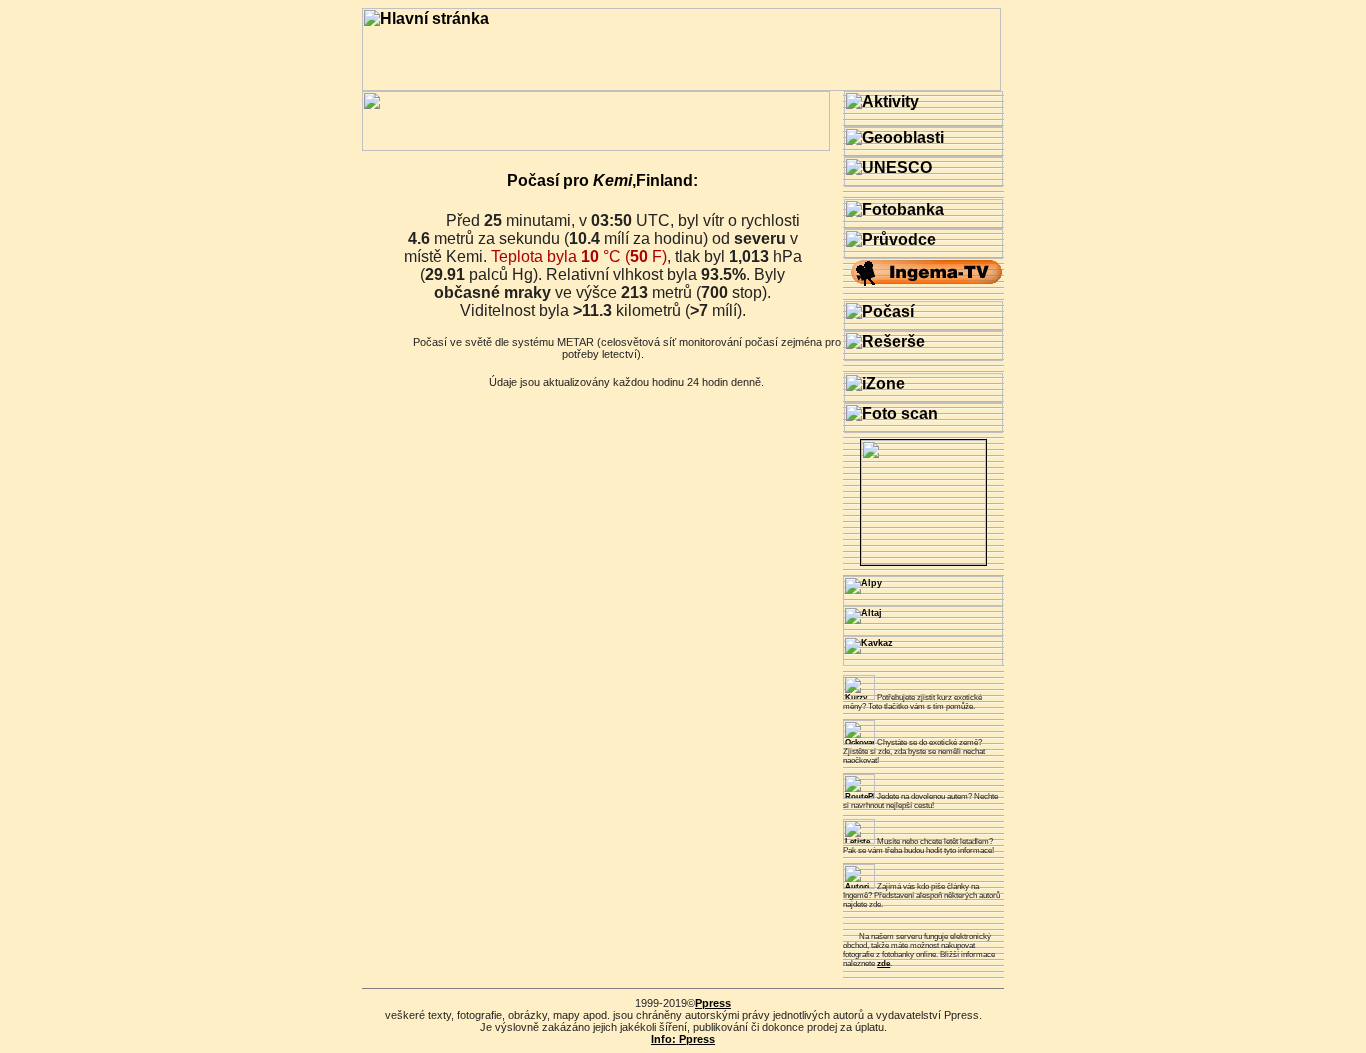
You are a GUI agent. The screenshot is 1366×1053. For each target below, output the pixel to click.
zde (883, 963)
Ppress (713, 1003)
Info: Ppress (683, 1039)
